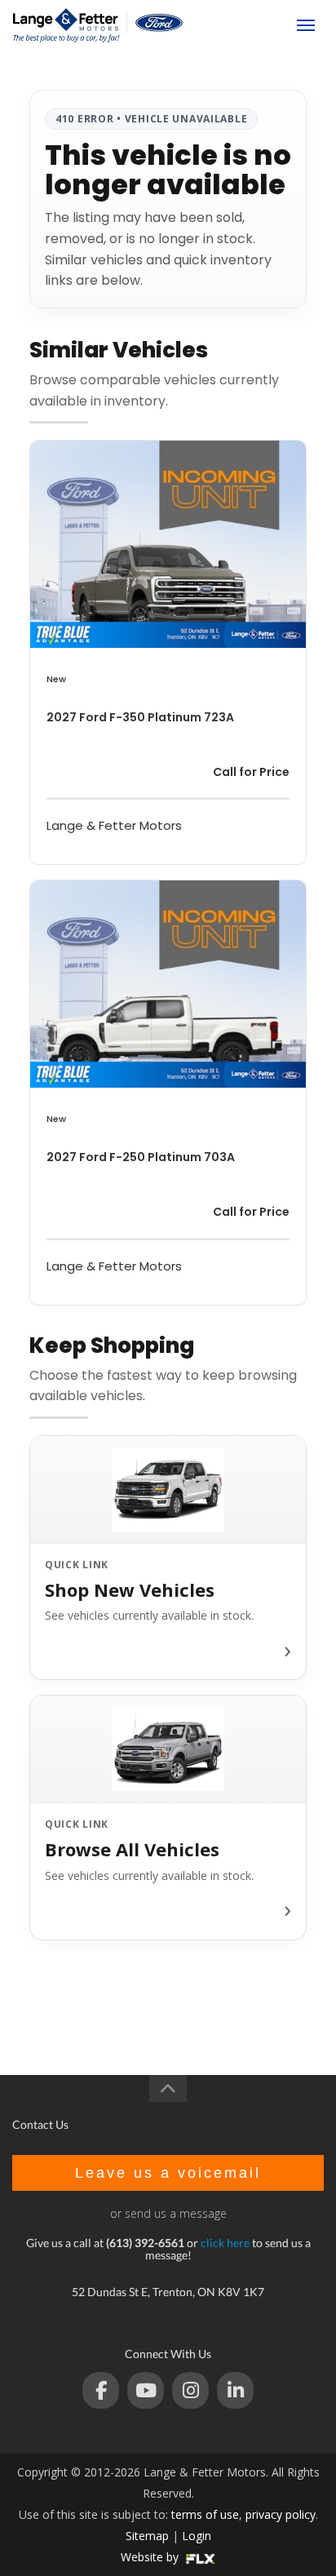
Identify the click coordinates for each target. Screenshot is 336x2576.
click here (225, 2243)
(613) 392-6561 (240, 25)
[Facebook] (101, 2390)
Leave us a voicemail (168, 2173)
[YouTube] (146, 2390)
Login (197, 2536)
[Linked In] (235, 2390)
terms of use (205, 2514)
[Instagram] (190, 2390)
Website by (151, 2557)
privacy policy (281, 2514)
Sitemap (147, 2536)
